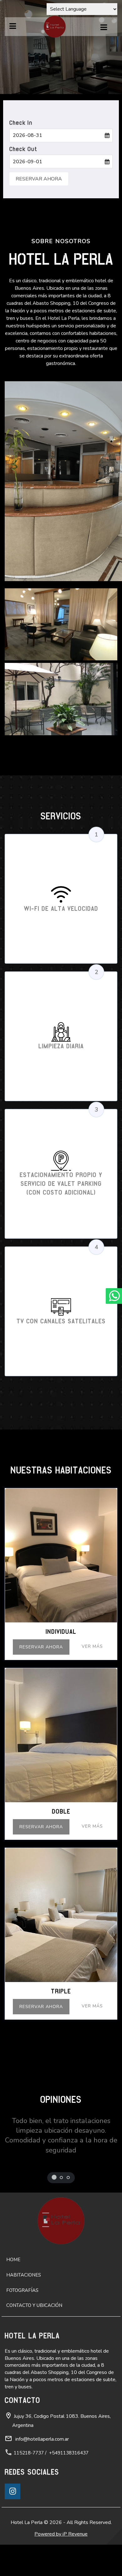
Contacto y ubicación (34, 2305)
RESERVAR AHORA (39, 179)
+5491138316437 (69, 2453)
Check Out (23, 149)
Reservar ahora (41, 1647)
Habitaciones (24, 2275)
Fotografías (22, 2290)
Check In (21, 123)
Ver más (92, 1646)
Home (13, 2260)
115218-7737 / (30, 2453)
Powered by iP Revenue (61, 2534)
